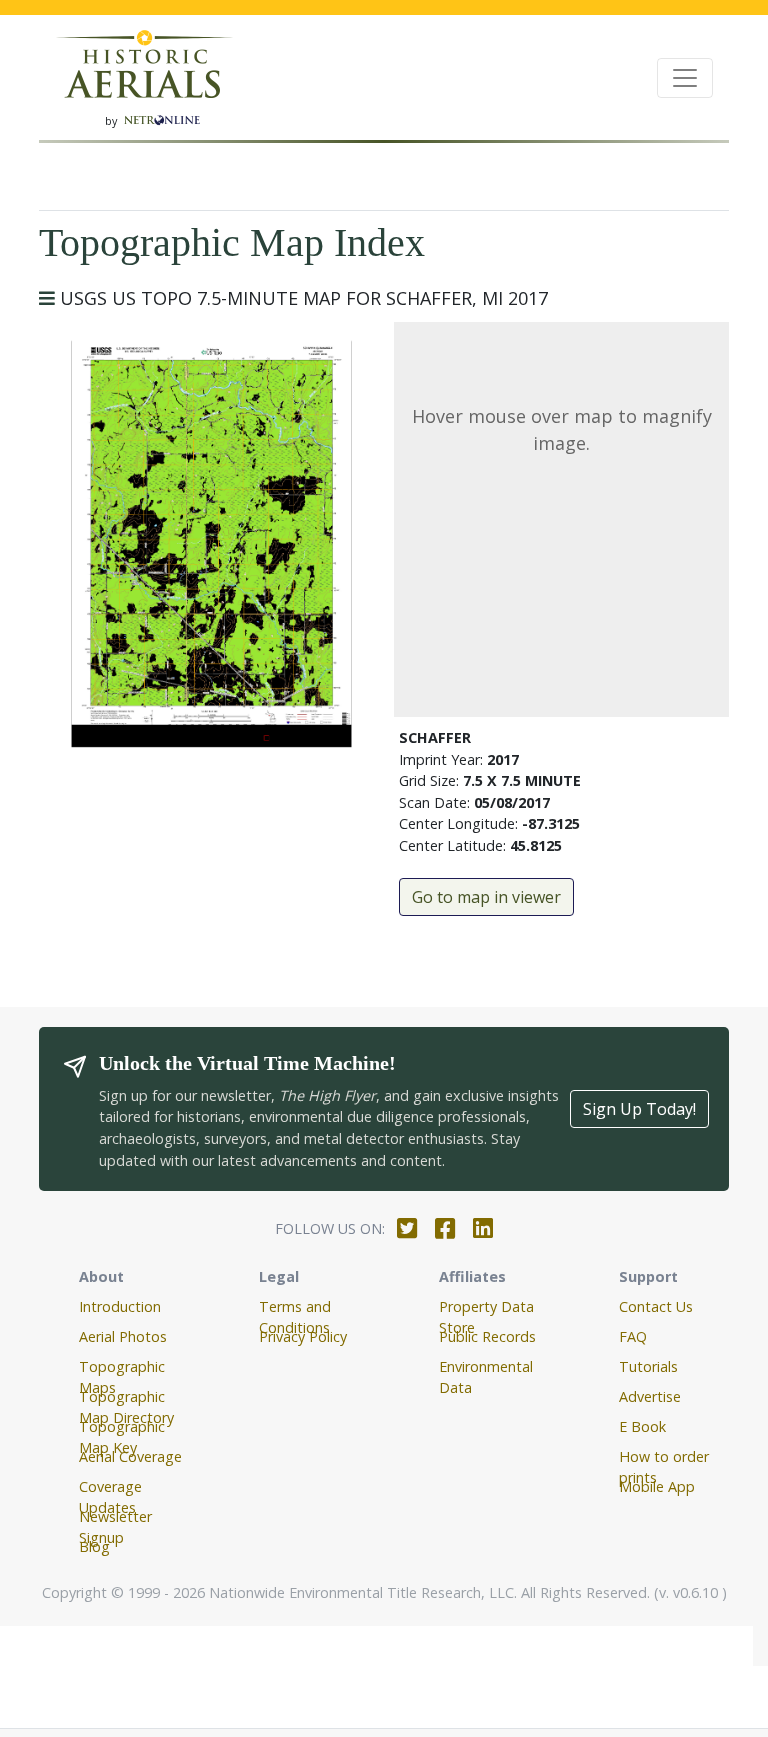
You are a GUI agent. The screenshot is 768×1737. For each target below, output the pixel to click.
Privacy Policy (303, 1336)
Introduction (120, 1306)
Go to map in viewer (486, 897)
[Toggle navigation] (685, 78)
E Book (642, 1426)
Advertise (650, 1396)
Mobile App (657, 1486)
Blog (94, 1546)
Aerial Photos (123, 1336)
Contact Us (656, 1306)
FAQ (633, 1336)
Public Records (487, 1336)
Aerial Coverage (130, 1456)
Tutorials (648, 1366)
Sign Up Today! (639, 1109)
